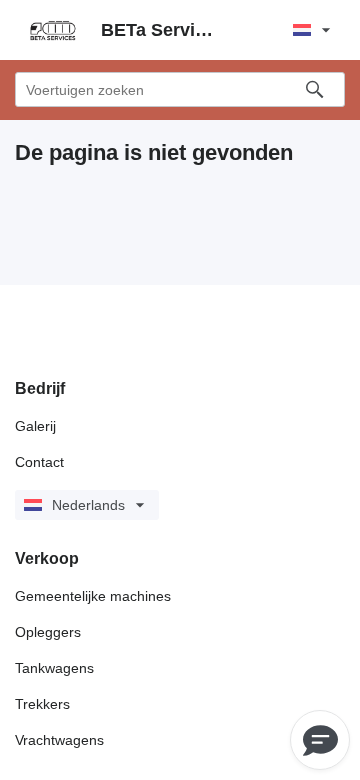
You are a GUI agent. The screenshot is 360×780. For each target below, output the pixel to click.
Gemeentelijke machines (93, 596)
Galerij (35, 426)
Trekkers (42, 704)
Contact (39, 462)
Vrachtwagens (59, 740)
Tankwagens (54, 668)
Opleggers (48, 632)
